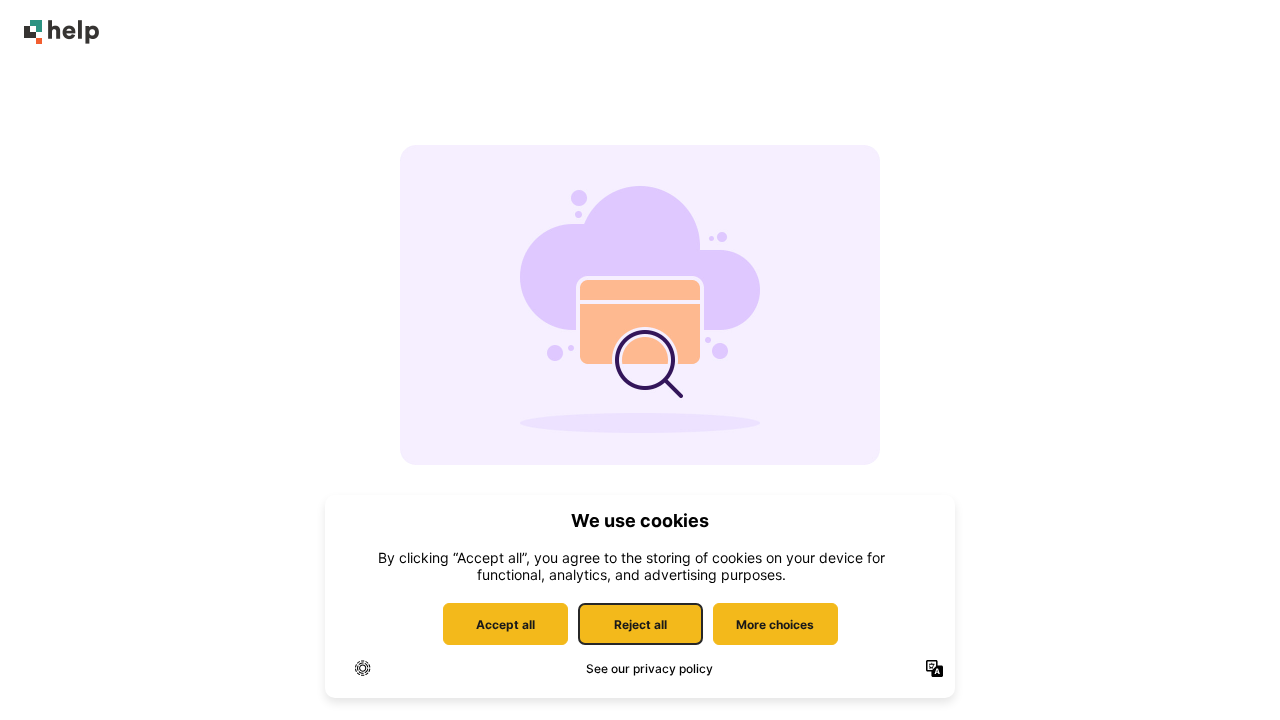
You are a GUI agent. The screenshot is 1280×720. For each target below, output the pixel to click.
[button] (1235, 670)
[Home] (61, 32)
